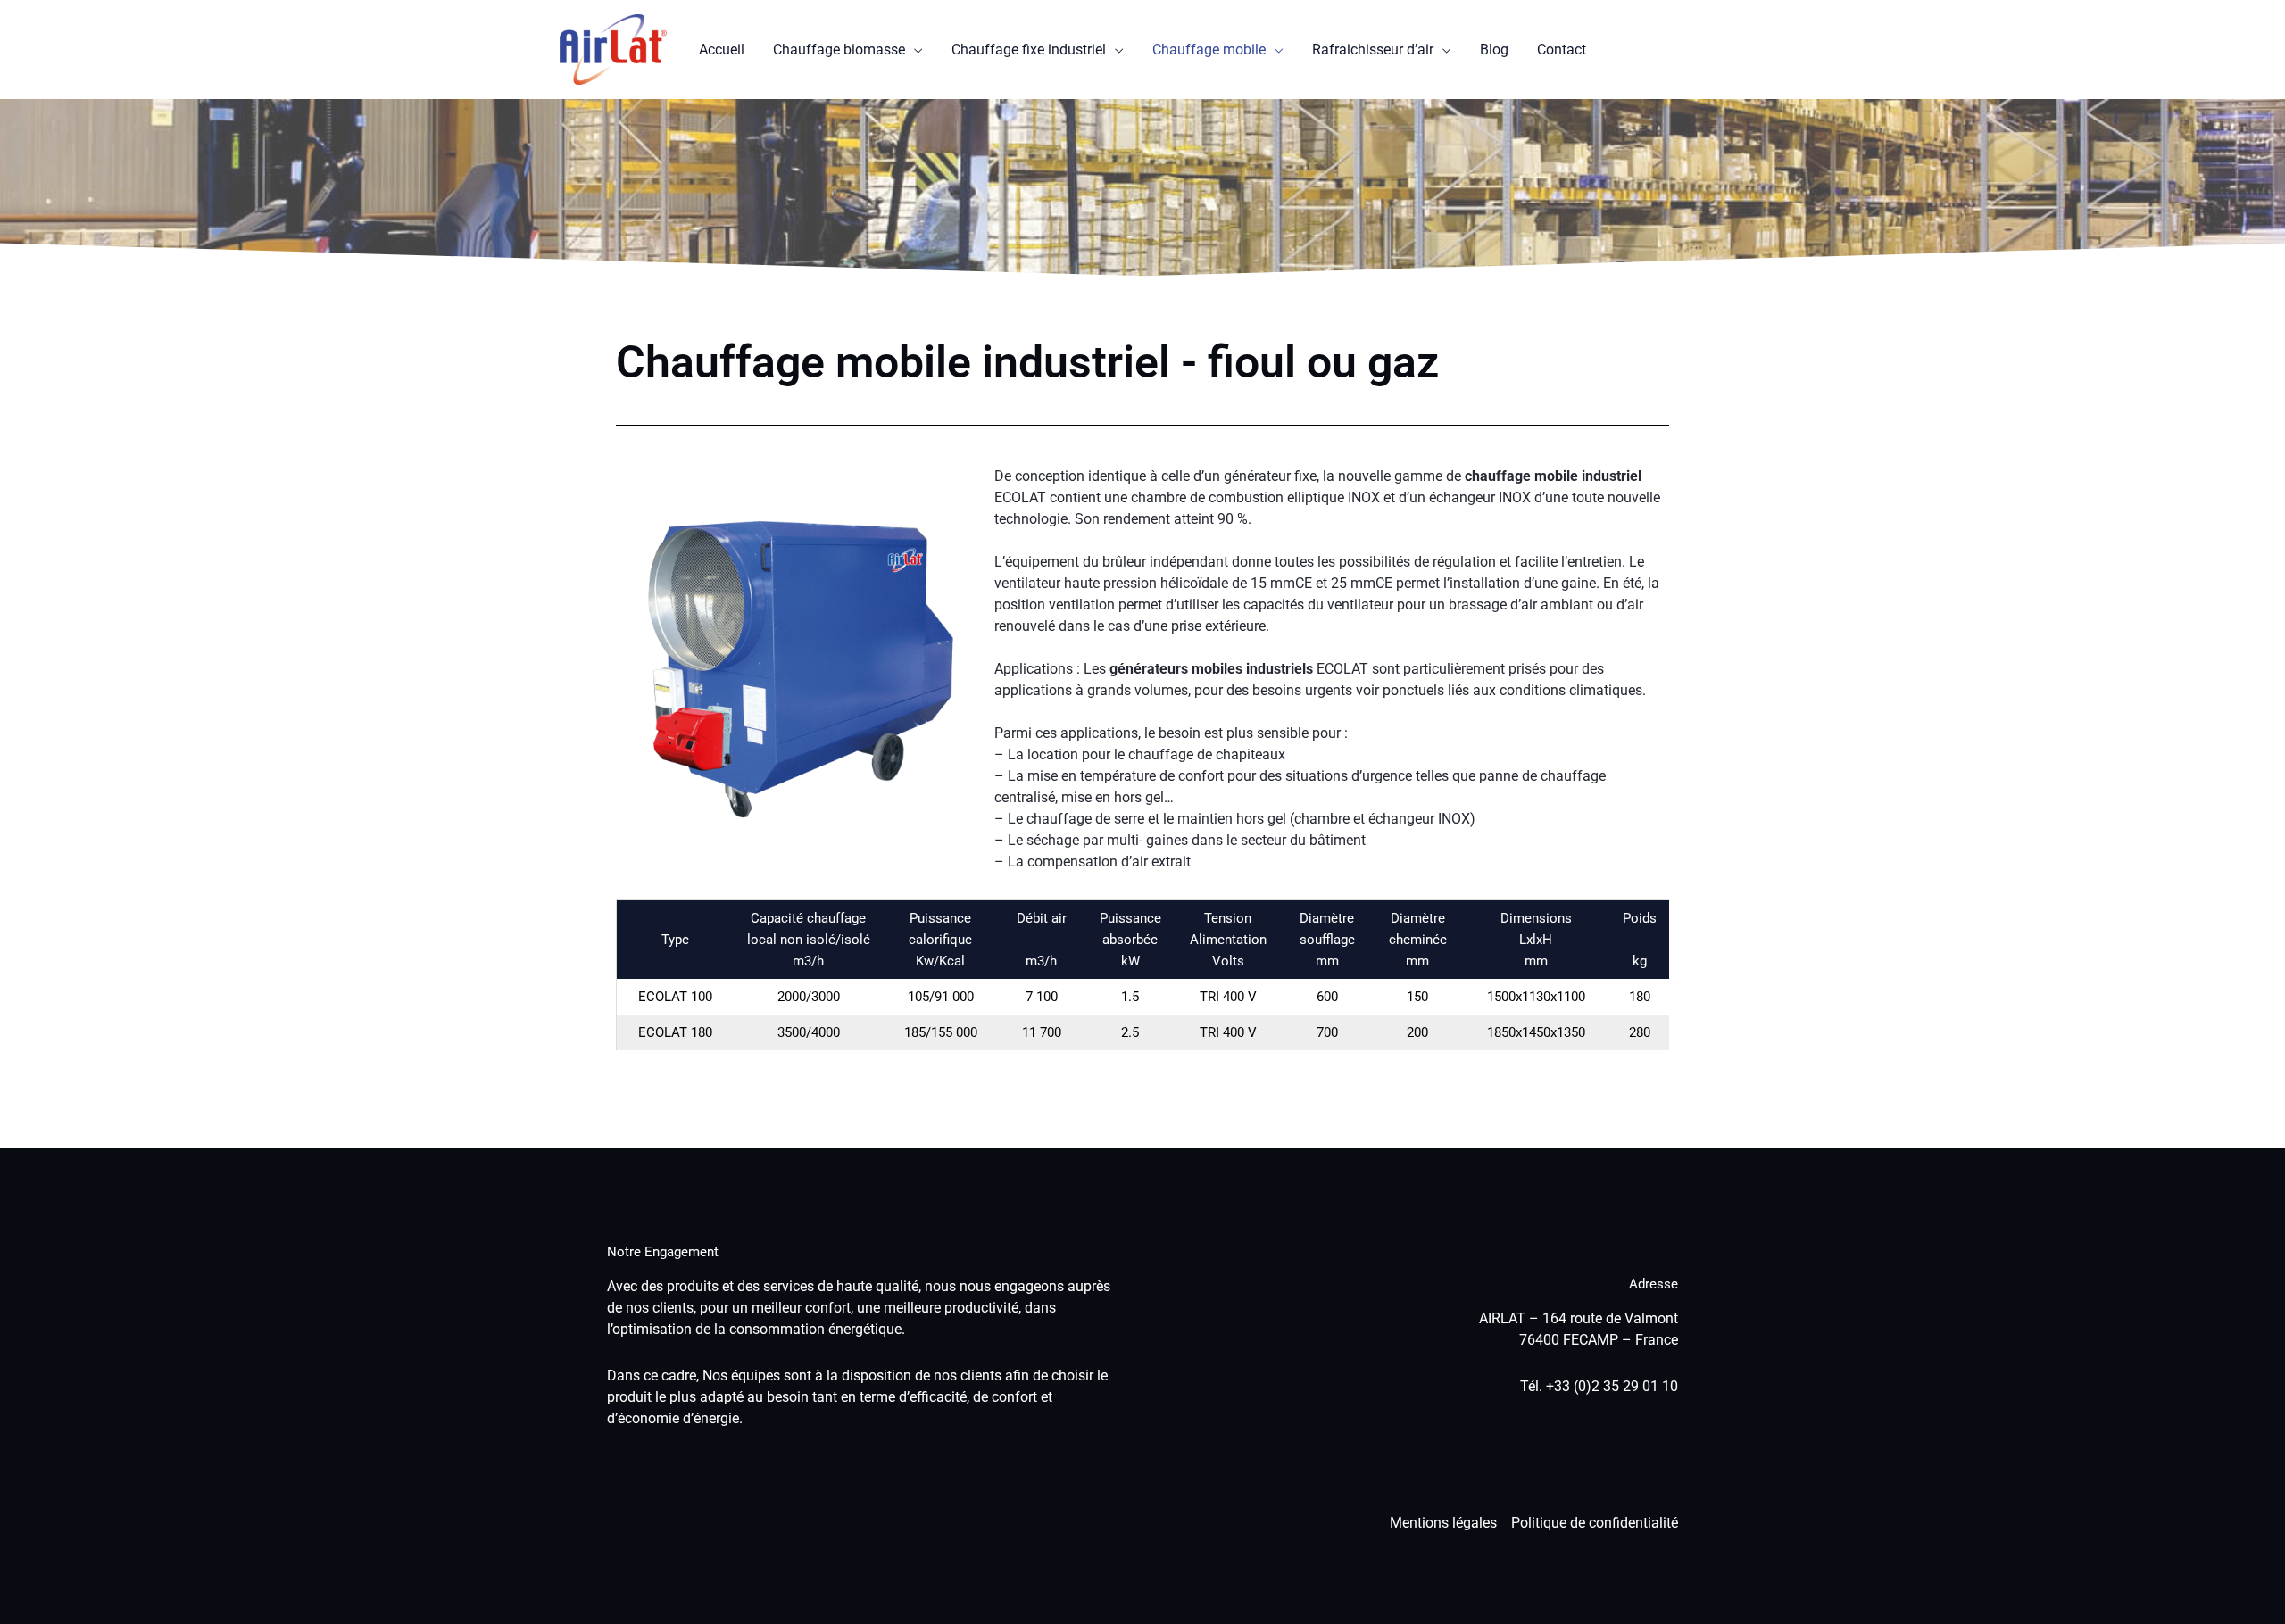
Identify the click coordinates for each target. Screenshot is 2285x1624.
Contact (1562, 50)
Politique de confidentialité (1595, 1523)
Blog (1494, 50)
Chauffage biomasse (839, 50)
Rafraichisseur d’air (1373, 50)
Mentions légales (1443, 1523)
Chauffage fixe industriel (1029, 50)
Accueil (722, 50)
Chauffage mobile (1209, 50)
